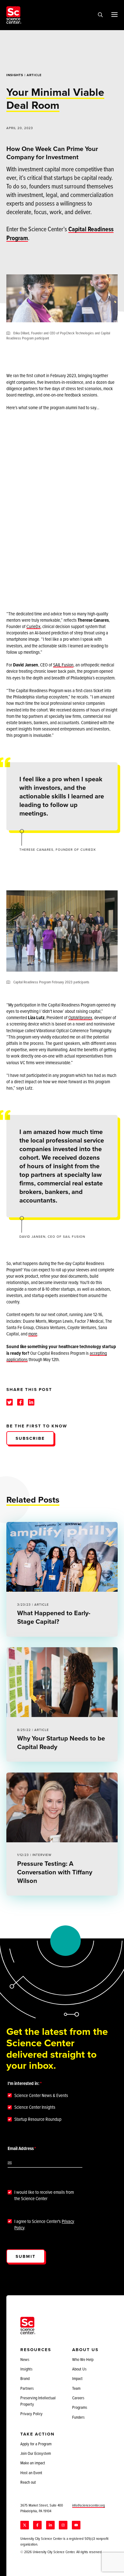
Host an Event (31, 2473)
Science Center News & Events (41, 2095)
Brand (25, 2378)
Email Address (21, 2148)
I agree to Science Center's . (44, 2225)
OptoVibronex (80, 1017)
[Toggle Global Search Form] (100, 15)
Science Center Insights (35, 2107)
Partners (27, 2388)
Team (76, 2388)
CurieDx (33, 626)
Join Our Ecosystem (36, 2453)
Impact (77, 2378)
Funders (78, 2417)
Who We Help (83, 2359)
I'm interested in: (24, 2083)
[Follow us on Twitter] (25, 2525)
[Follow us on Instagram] (63, 2525)
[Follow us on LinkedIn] (50, 2525)
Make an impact (33, 2463)
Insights (15, 75)
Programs (80, 2407)
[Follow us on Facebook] (37, 2525)
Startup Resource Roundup (38, 2119)
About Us (79, 2369)
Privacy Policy (31, 2414)
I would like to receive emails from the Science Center (44, 2195)
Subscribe (30, 1438)
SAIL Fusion (63, 665)
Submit (26, 2256)
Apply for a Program (36, 2444)
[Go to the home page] (14, 15)
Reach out (28, 2482)
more (33, 1334)
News (25, 2359)
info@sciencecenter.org (89, 2505)
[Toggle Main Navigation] (114, 14)
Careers (78, 2398)
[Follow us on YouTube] (76, 2525)
